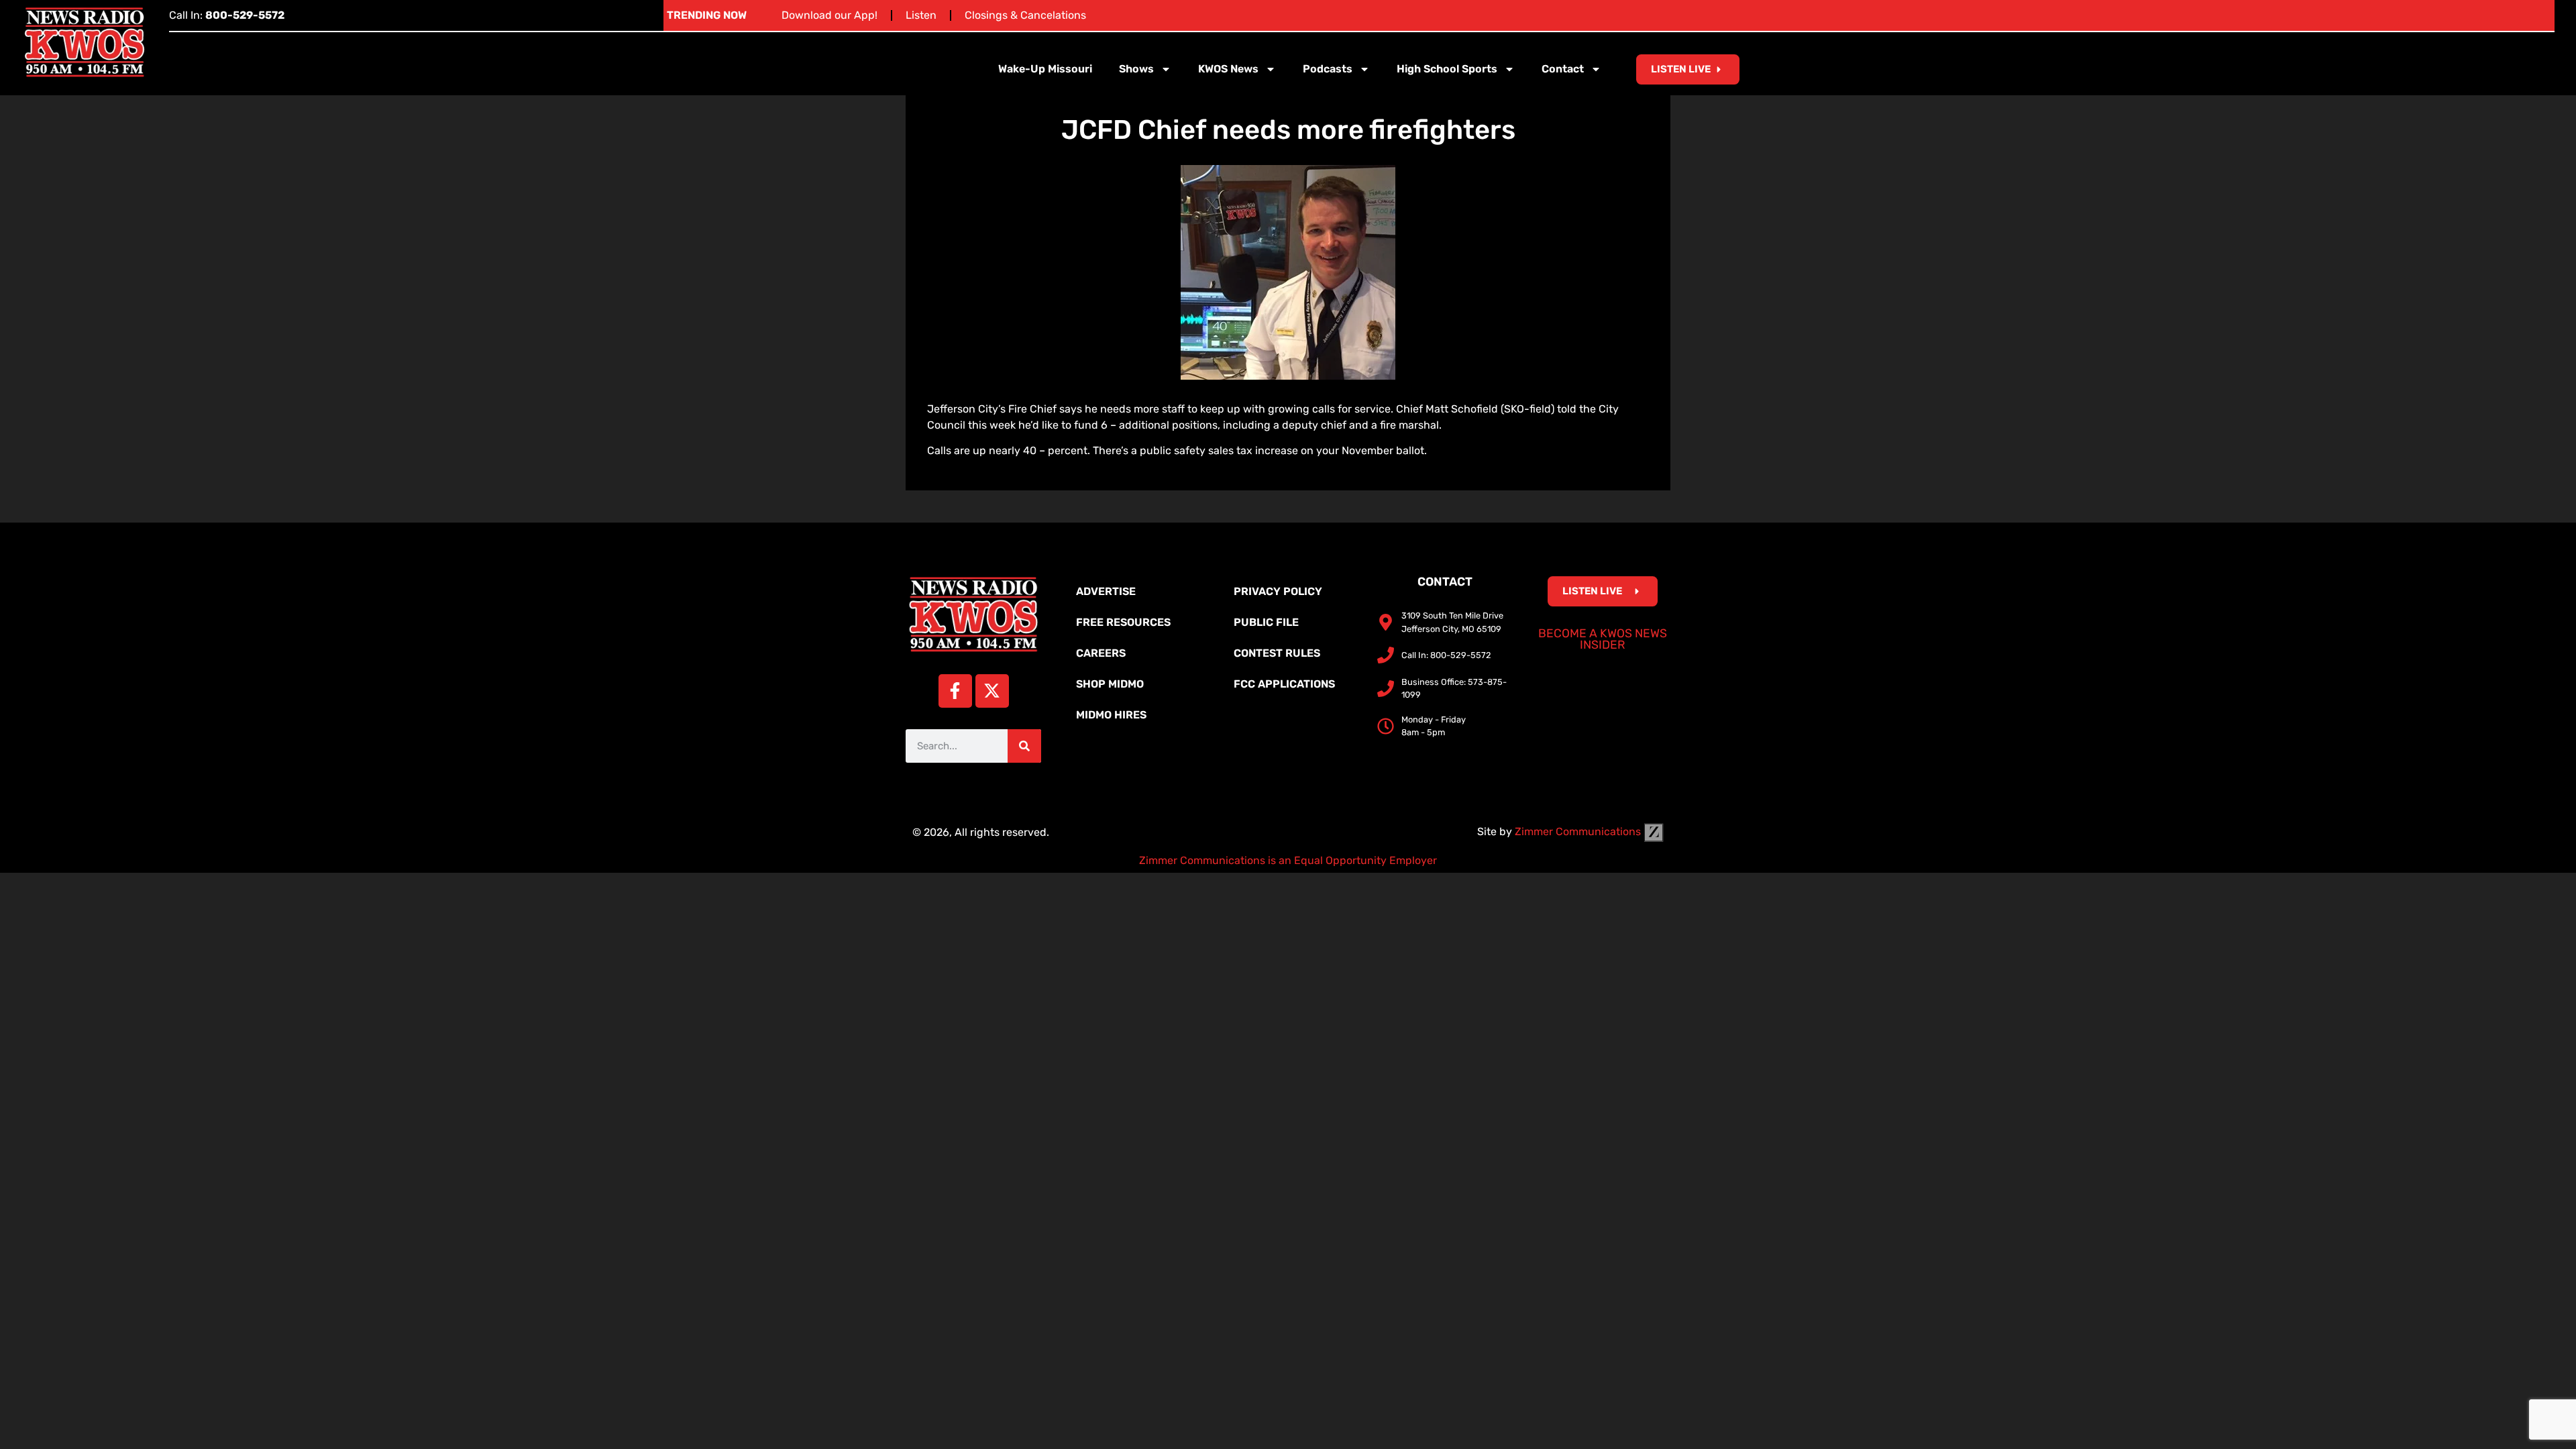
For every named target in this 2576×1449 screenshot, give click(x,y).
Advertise (1106, 591)
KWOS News (1228, 69)
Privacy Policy (1278, 591)
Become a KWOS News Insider (1603, 639)
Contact (1563, 69)
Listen (921, 15)
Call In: (227, 15)
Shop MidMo (1110, 684)
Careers (1101, 653)
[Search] (1024, 746)
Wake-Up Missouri (1045, 69)
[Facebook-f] (955, 691)
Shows (1136, 69)
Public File (1266, 622)
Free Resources (1123, 622)
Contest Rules (1277, 653)
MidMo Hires (1111, 715)
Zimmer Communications (1579, 831)
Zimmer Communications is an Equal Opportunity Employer (1288, 860)
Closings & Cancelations (1025, 15)
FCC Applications (1284, 684)
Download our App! (829, 15)
